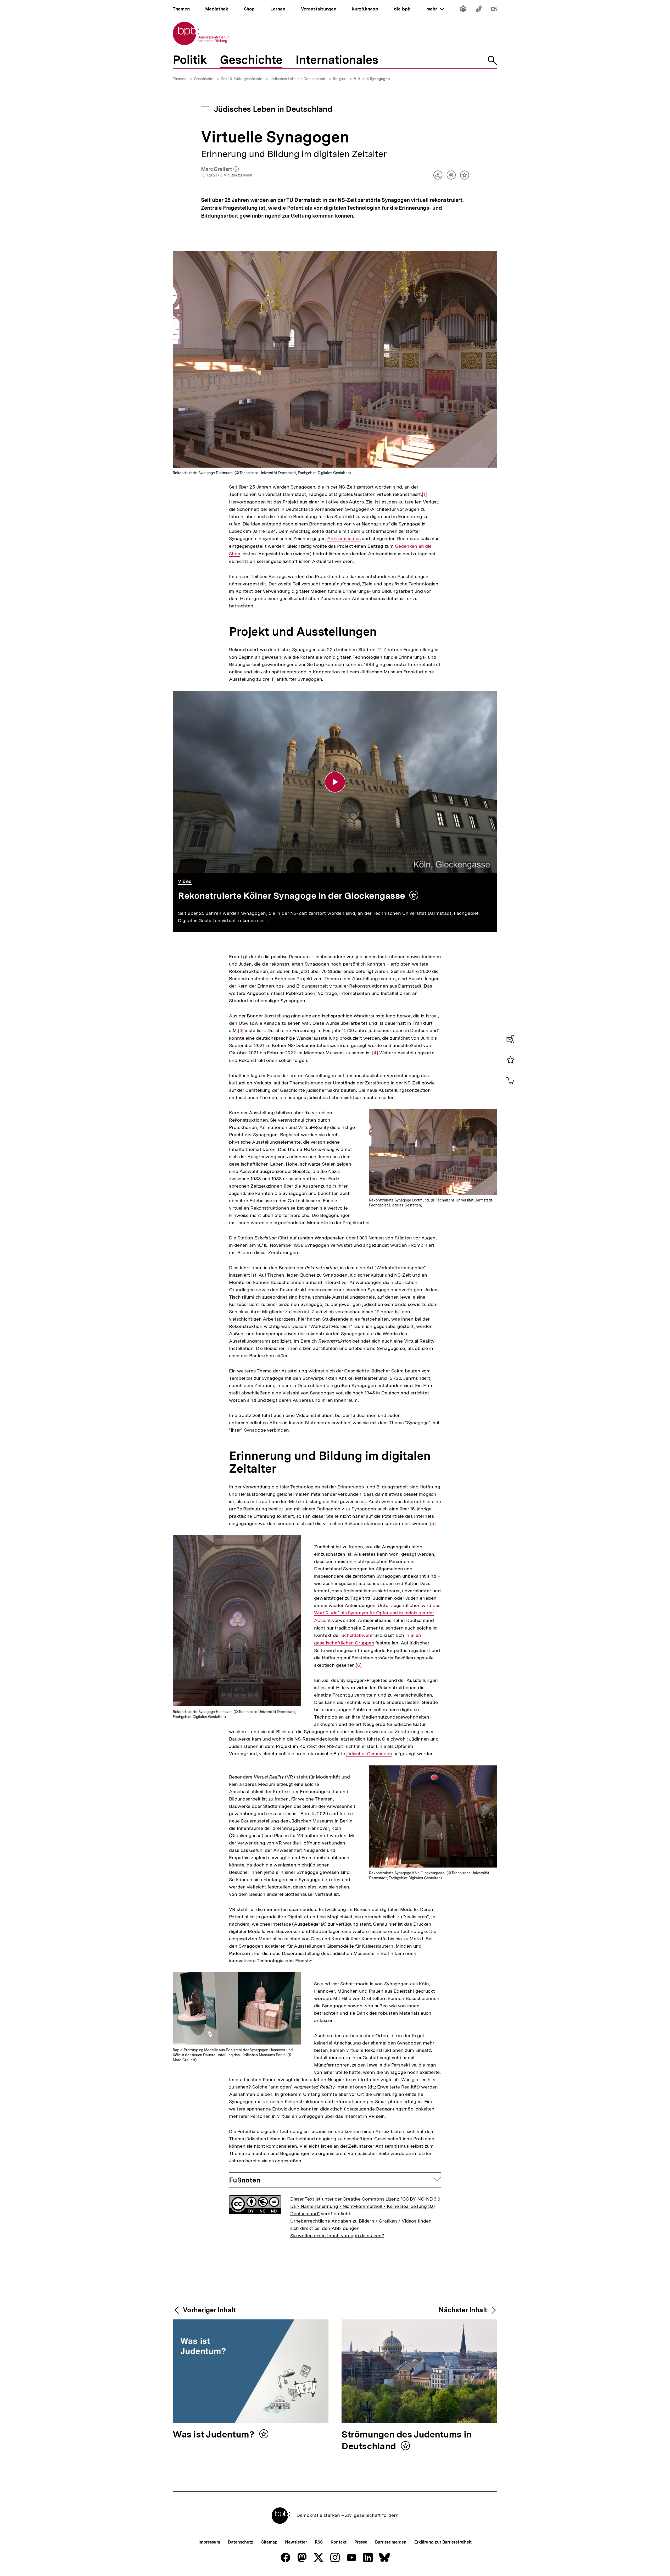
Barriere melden (391, 2542)
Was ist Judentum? (215, 2435)
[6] (359, 1665)
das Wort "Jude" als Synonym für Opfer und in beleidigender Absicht (377, 1613)
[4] (375, 1053)
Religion (340, 79)
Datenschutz (241, 2542)
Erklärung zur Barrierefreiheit (443, 2542)
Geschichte (204, 79)
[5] (433, 1524)
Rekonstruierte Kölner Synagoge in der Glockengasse (292, 896)
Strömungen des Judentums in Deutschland (407, 2441)
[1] (424, 494)
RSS (319, 2542)
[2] (380, 650)
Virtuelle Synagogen (372, 79)
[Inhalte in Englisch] (494, 10)
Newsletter (296, 2542)
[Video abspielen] (335, 782)
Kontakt (338, 2542)
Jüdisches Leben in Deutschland (298, 79)
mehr (435, 9)
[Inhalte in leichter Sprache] (463, 10)
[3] (241, 1031)
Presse (361, 2542)
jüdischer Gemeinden (369, 1754)
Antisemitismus (344, 539)
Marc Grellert (220, 169)
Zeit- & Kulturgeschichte (242, 79)
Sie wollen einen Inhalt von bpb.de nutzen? (337, 2236)
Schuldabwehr (357, 1635)
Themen (180, 79)
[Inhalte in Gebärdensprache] (479, 10)
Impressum (209, 2542)
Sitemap (269, 2542)
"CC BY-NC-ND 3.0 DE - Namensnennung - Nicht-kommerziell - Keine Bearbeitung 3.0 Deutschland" (365, 2206)
